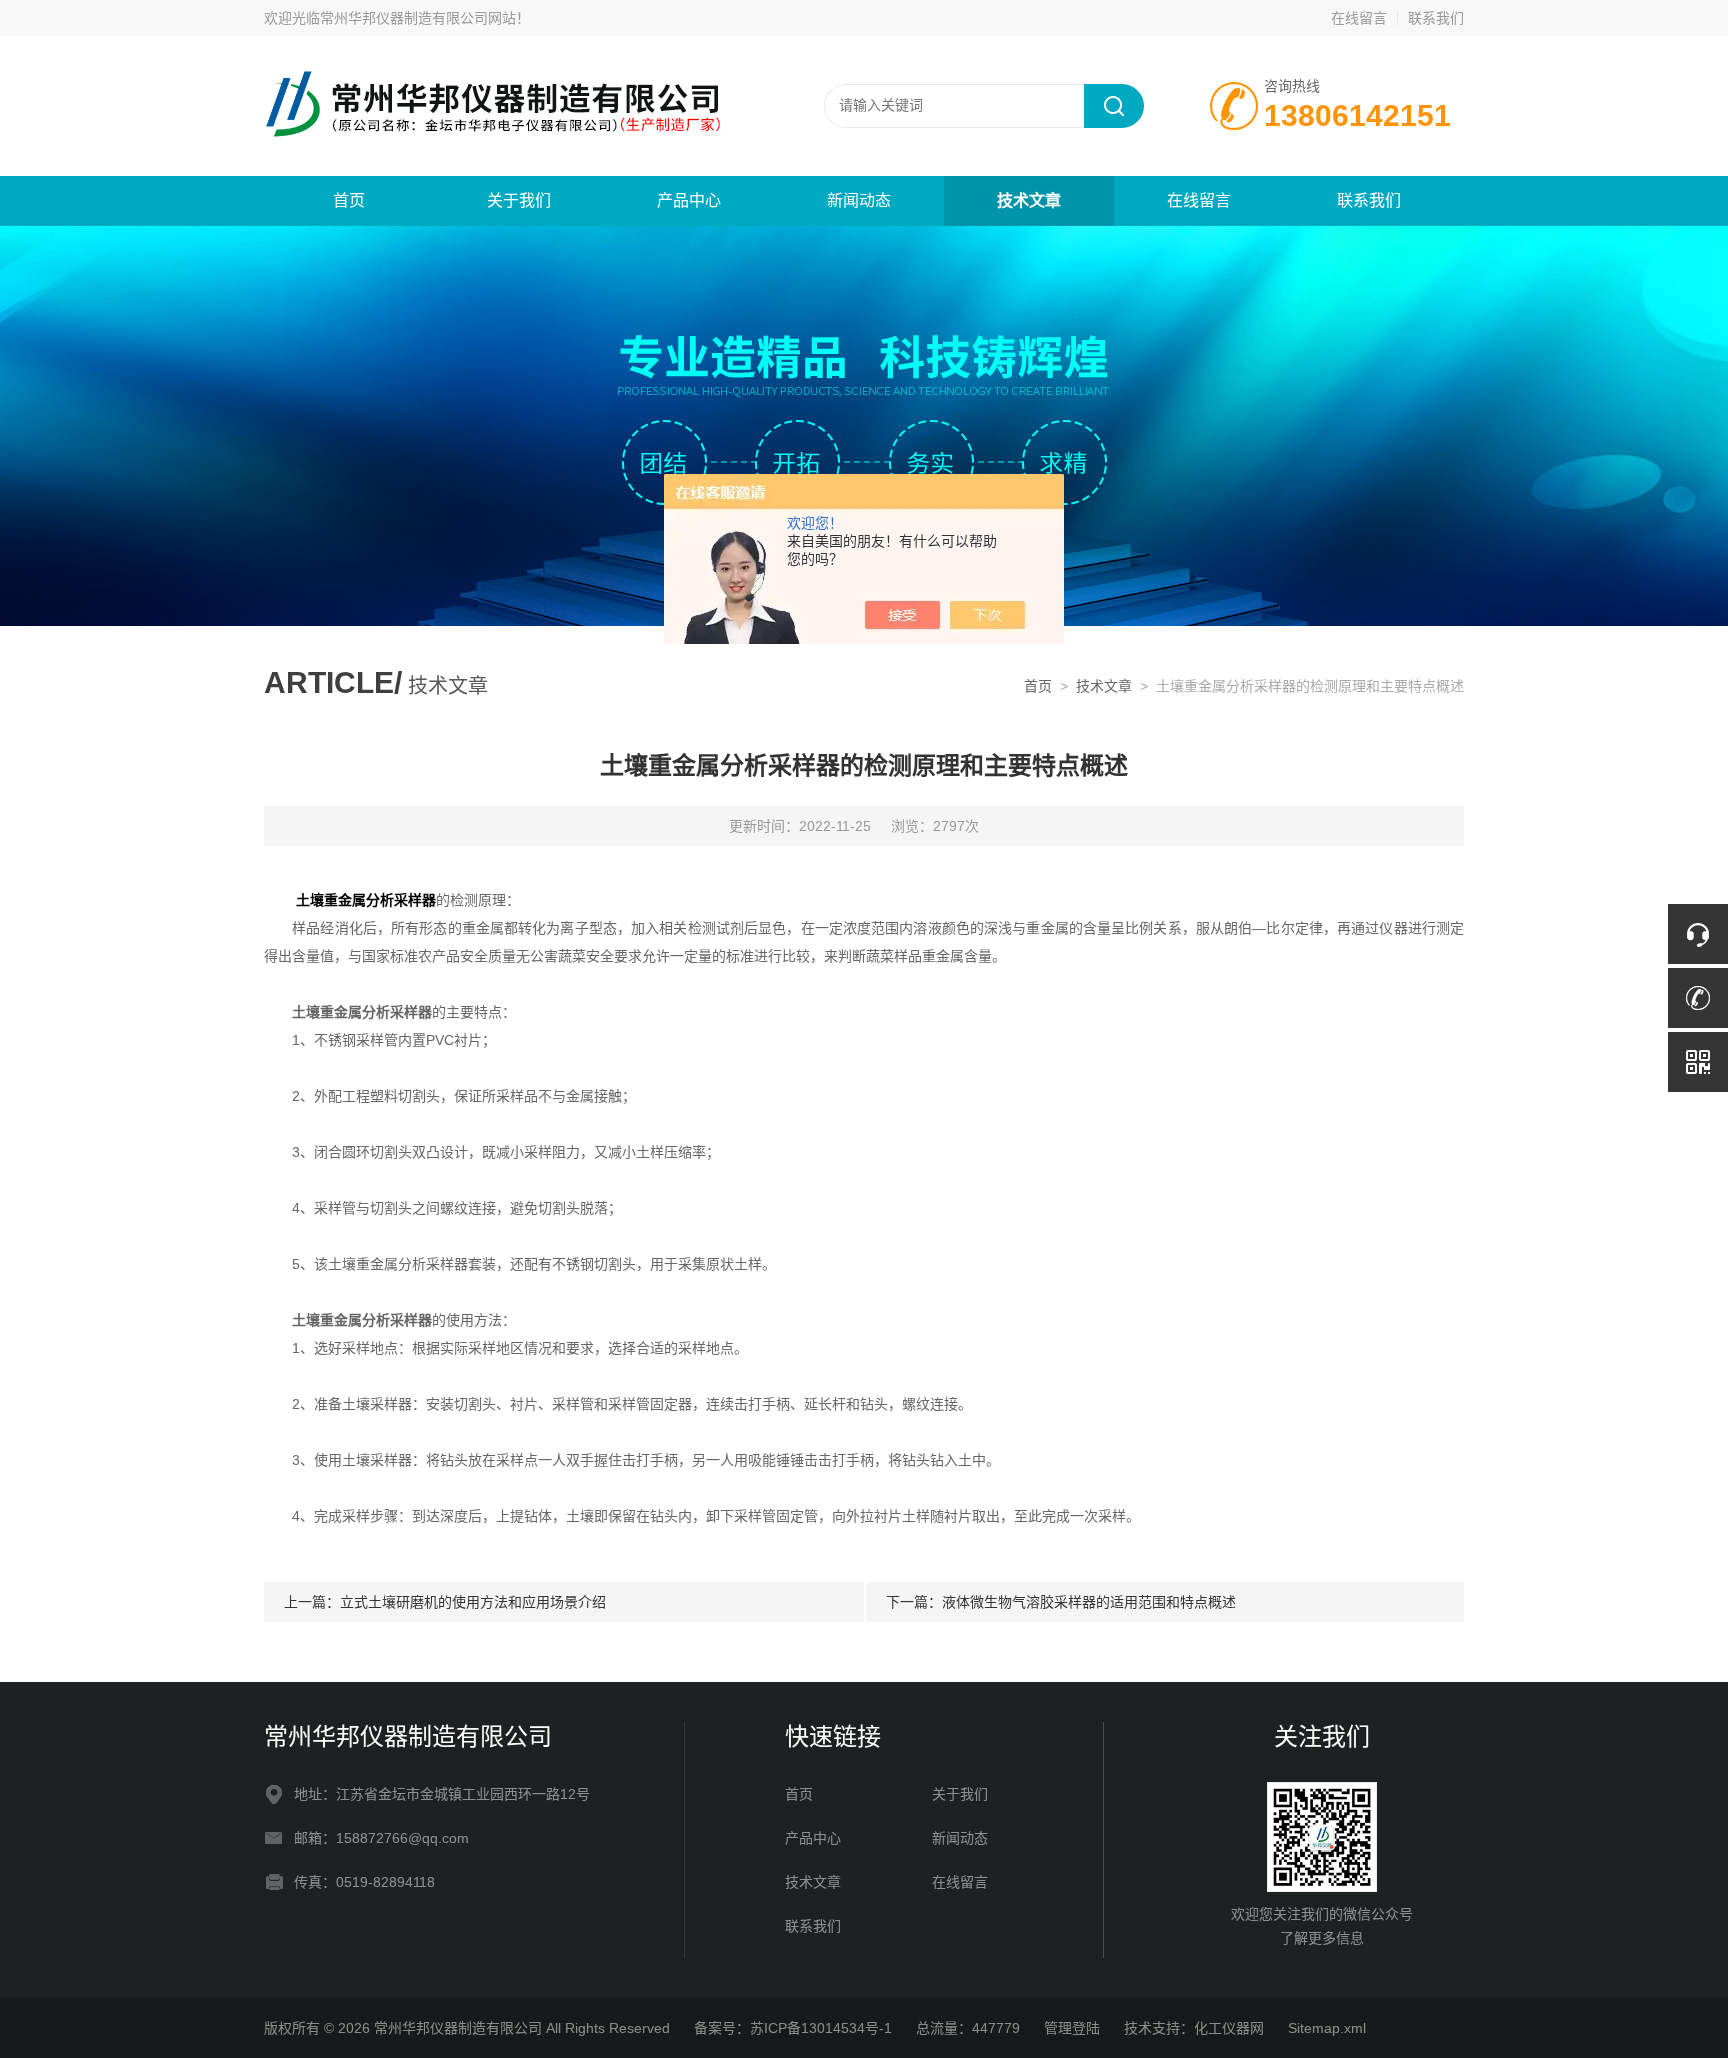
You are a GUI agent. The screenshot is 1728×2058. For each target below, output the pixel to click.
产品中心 (689, 200)
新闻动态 (859, 200)
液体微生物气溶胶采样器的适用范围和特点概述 (1089, 1602)
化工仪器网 (1229, 2028)
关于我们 (519, 200)
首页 (349, 200)
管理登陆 (1072, 2028)
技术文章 (1029, 200)
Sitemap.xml (1327, 2028)
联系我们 (1436, 18)
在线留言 (1359, 18)
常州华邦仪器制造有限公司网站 (418, 18)
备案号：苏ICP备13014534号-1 (793, 2028)
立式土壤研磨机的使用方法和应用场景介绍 (473, 1602)
